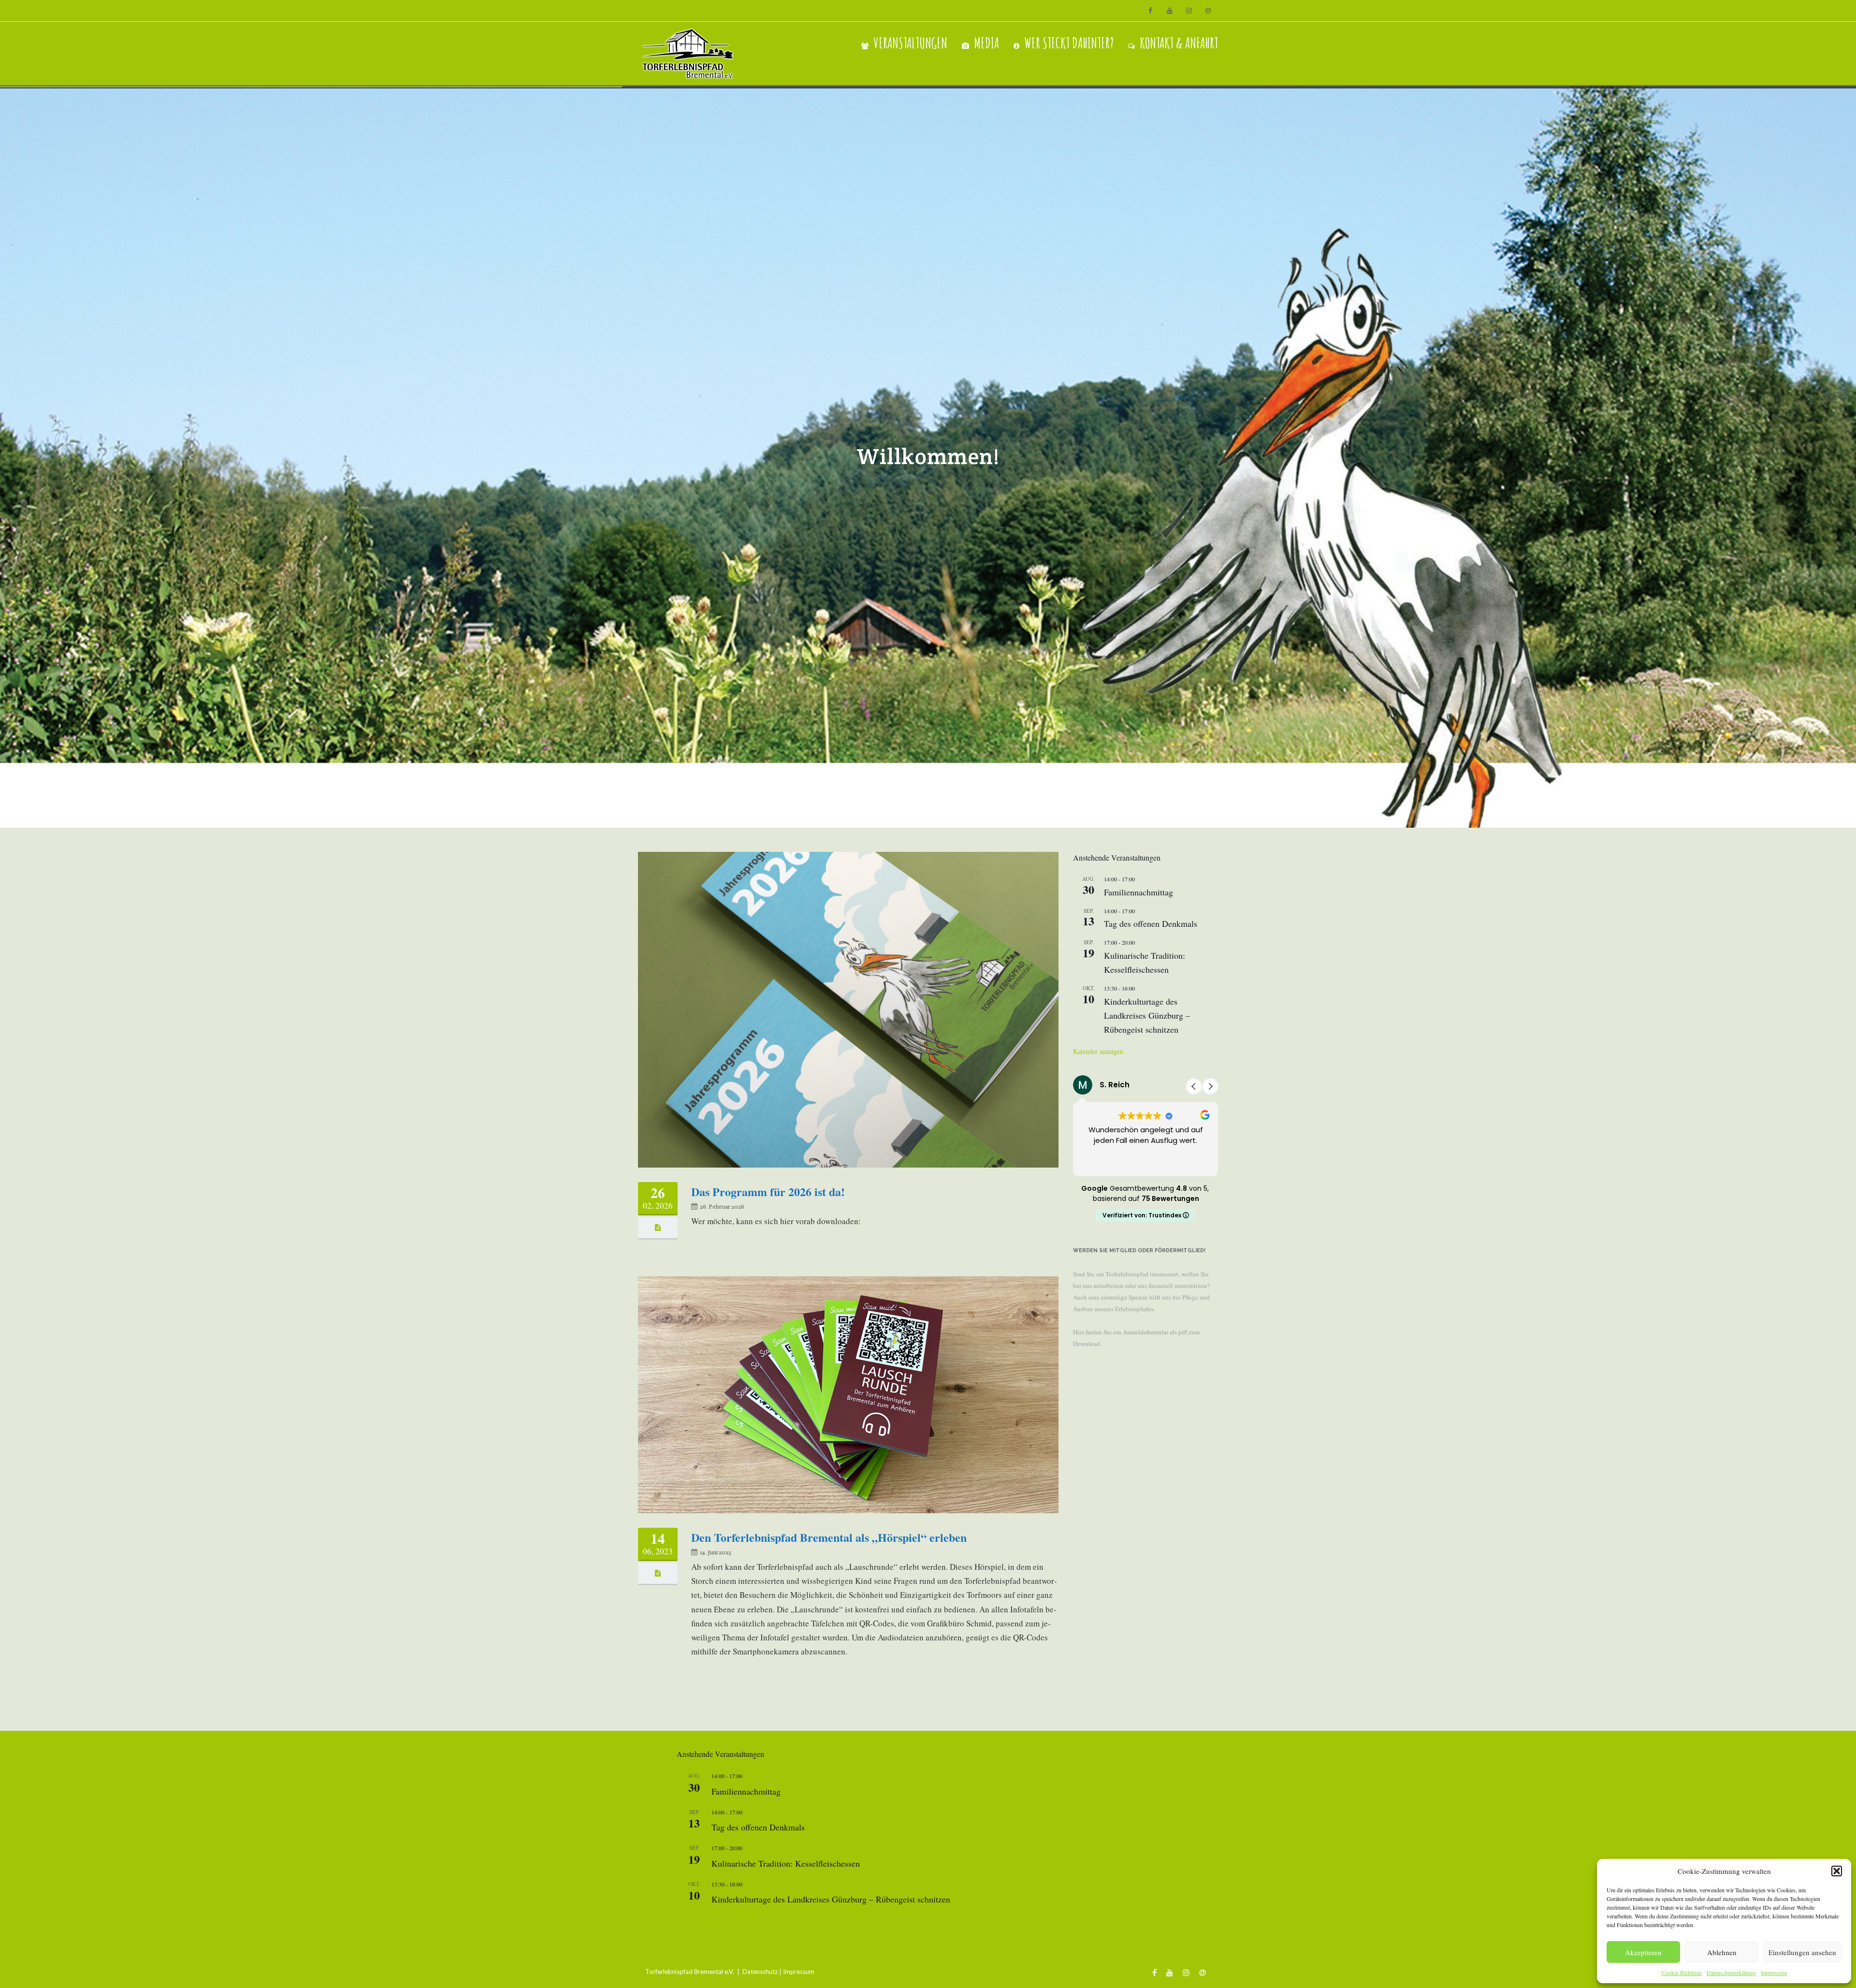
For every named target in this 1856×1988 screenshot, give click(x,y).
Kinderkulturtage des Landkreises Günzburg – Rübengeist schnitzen (1147, 1015)
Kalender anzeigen (1098, 1051)
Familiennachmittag (1138, 892)
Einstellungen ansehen (1802, 1952)
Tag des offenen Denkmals (1151, 923)
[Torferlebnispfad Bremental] (690, 53)
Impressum (1774, 1973)
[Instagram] (1189, 11)
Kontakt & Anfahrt (1179, 43)
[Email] (1208, 11)
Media (986, 43)
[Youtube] (1170, 11)
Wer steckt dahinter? (1069, 43)
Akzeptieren (1643, 1952)
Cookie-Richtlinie (1682, 1973)
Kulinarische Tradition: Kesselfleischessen (786, 1863)
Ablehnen (1722, 1952)
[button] (1837, 1871)
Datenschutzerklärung (1732, 1973)
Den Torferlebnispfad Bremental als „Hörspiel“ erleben (829, 1537)
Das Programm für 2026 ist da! (768, 1191)
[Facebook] (1150, 11)
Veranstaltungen (910, 43)
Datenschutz (760, 1972)
